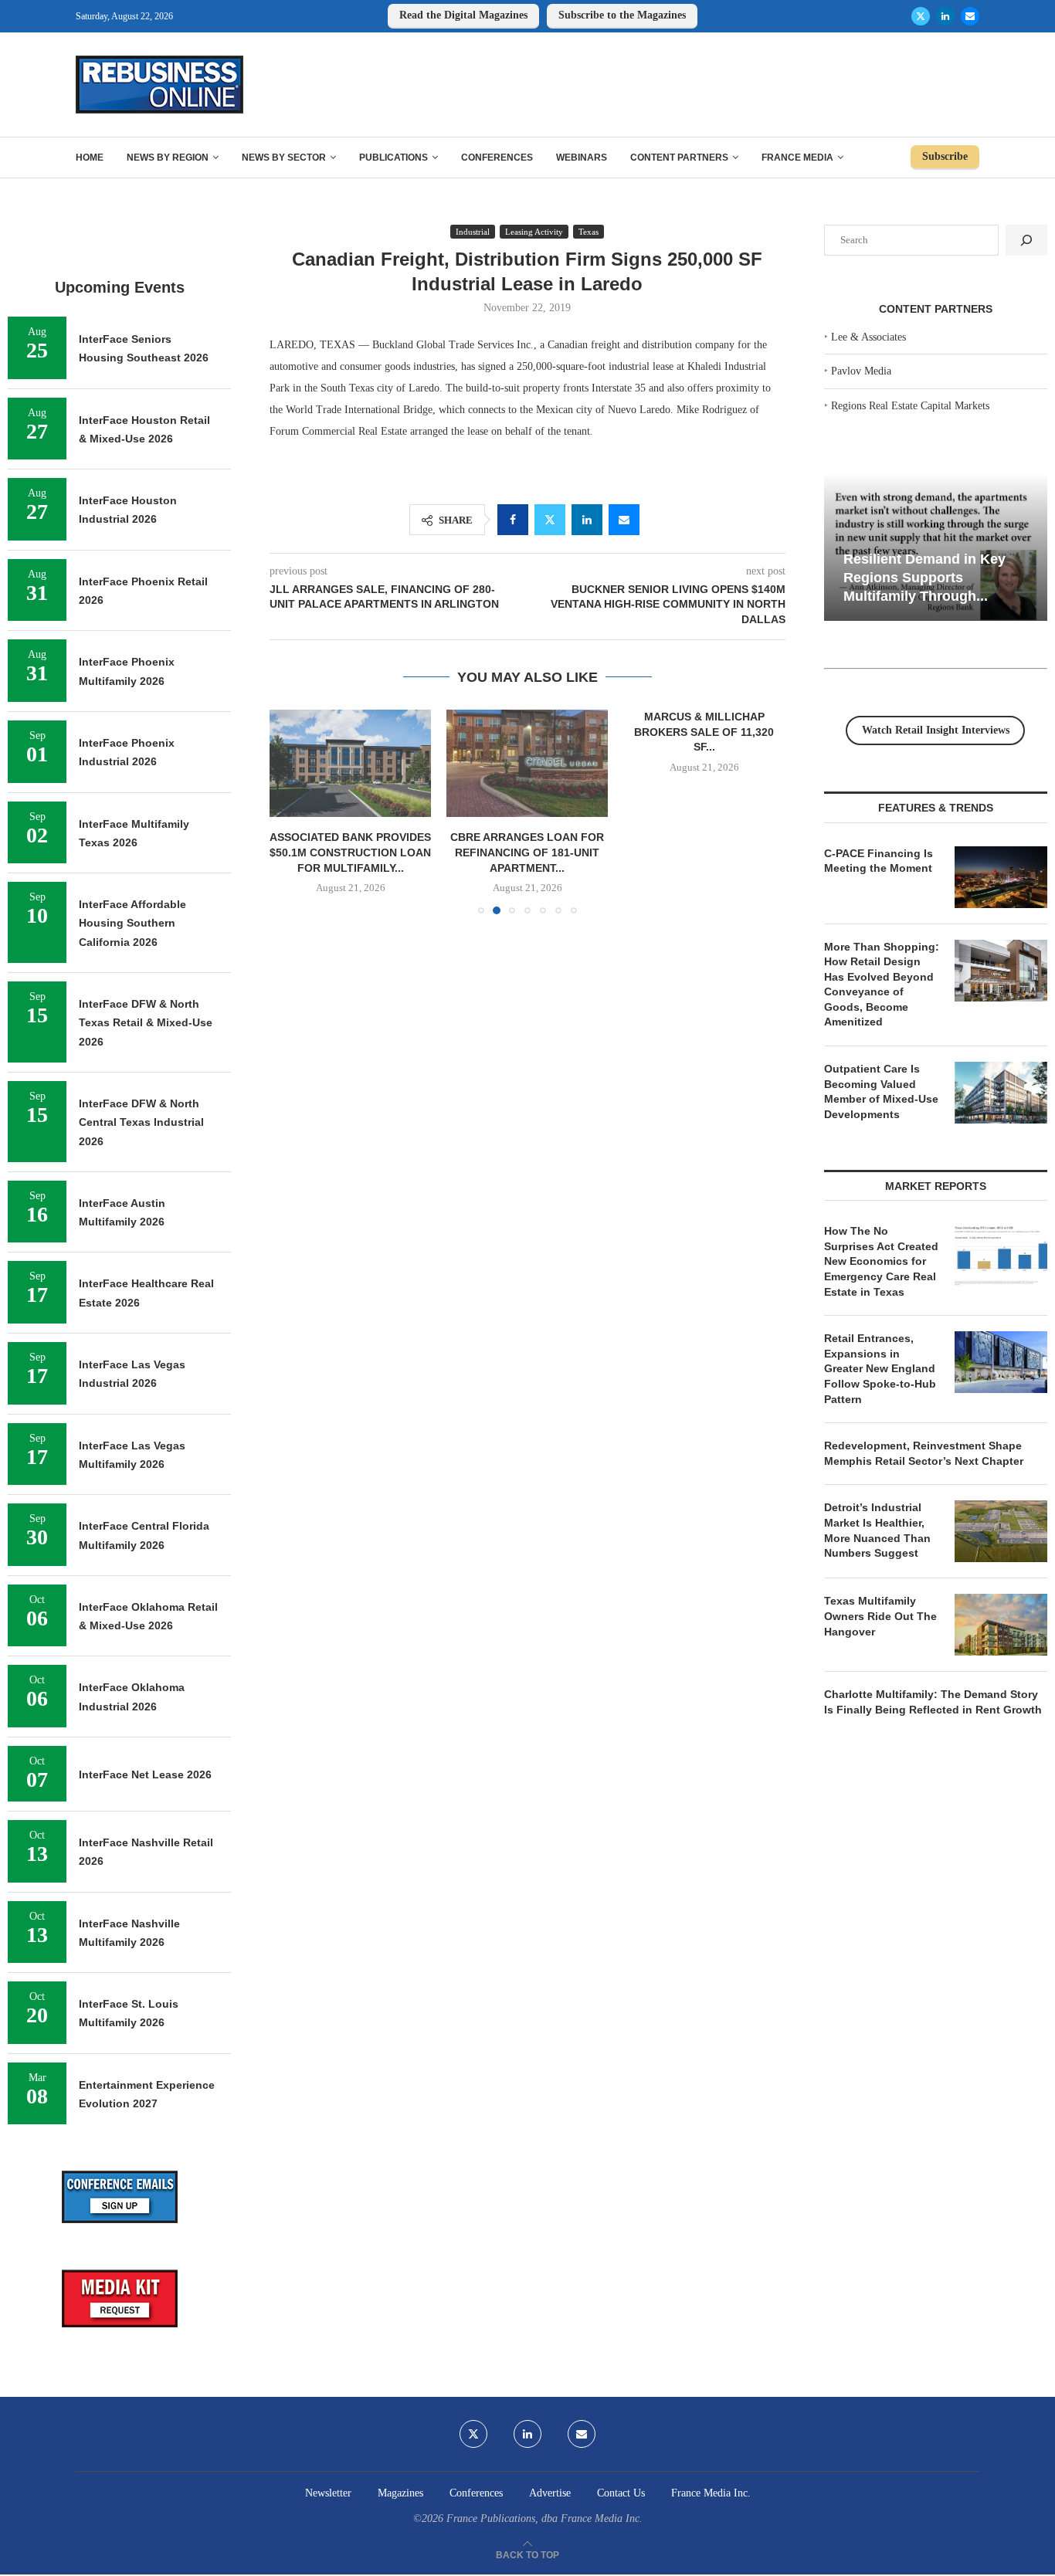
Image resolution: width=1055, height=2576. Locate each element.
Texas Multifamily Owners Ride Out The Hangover (880, 1616)
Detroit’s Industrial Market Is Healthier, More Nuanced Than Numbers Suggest (877, 1530)
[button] (290, 811)
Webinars (582, 158)
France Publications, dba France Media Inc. (544, 2518)
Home (90, 158)
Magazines (400, 2493)
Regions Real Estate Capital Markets (910, 406)
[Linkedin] (945, 16)
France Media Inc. (711, 2493)
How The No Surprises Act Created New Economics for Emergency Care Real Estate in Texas (881, 1261)
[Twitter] (921, 16)
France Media (797, 158)
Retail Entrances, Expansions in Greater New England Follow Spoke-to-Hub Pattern (880, 1368)
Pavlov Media (861, 371)
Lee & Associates (868, 337)
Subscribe (945, 156)
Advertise (550, 2493)
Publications (394, 158)
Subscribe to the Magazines (622, 15)
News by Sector (284, 158)
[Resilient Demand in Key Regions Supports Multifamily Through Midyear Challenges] (936, 547)
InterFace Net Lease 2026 (145, 1774)
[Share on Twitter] (550, 520)
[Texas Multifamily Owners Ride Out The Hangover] (1001, 1625)
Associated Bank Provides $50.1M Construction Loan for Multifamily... (350, 852)
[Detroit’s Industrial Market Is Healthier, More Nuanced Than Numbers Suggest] (1001, 1531)
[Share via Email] (624, 520)
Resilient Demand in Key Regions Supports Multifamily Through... (924, 577)
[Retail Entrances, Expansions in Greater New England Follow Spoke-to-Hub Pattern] (1001, 1362)
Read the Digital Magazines (463, 15)
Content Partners (679, 158)
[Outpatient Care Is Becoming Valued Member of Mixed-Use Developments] (1001, 1093)
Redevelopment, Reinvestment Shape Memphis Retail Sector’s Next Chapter (924, 1453)
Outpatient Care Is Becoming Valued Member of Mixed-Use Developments (881, 1091)
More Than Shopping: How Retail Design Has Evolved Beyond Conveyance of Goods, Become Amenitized (882, 985)
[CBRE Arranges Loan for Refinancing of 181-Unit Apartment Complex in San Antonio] (527, 763)
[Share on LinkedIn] (587, 520)
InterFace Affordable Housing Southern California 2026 (132, 923)
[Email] (970, 16)
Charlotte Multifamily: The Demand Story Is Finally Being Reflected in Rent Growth (933, 1702)
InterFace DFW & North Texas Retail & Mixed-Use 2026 (146, 1023)
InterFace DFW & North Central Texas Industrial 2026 (141, 1122)
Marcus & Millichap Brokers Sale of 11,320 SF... (704, 732)
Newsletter (328, 2493)
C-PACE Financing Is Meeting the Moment (879, 861)
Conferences (497, 158)
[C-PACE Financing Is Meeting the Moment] (1001, 877)
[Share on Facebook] (513, 520)
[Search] (1026, 240)
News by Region (168, 158)
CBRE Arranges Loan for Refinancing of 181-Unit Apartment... (527, 852)
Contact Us (621, 2493)
